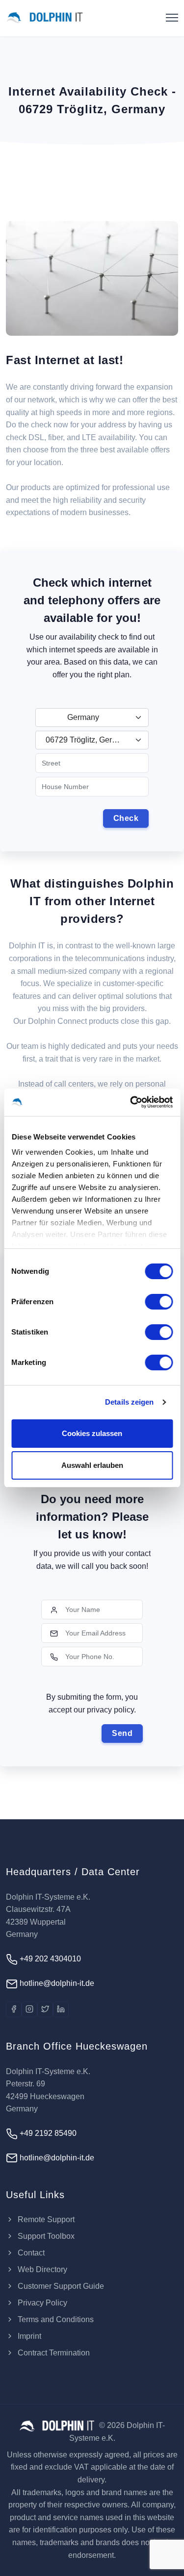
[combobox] (92, 718)
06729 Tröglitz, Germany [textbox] (88, 740)
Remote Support (45, 2219)
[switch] (159, 1302)
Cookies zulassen (92, 1433)
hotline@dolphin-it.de (56, 1983)
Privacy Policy (41, 2303)
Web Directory (41, 2269)
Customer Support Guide (60, 2286)
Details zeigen (129, 1402)
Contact (30, 2253)
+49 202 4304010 (49, 1959)
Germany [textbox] (83, 717)
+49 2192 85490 (47, 2133)
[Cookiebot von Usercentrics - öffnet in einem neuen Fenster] (131, 1102)
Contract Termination (53, 2353)
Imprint (28, 2336)
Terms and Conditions (55, 2319)
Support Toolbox (45, 2236)
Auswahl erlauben (92, 1465)
